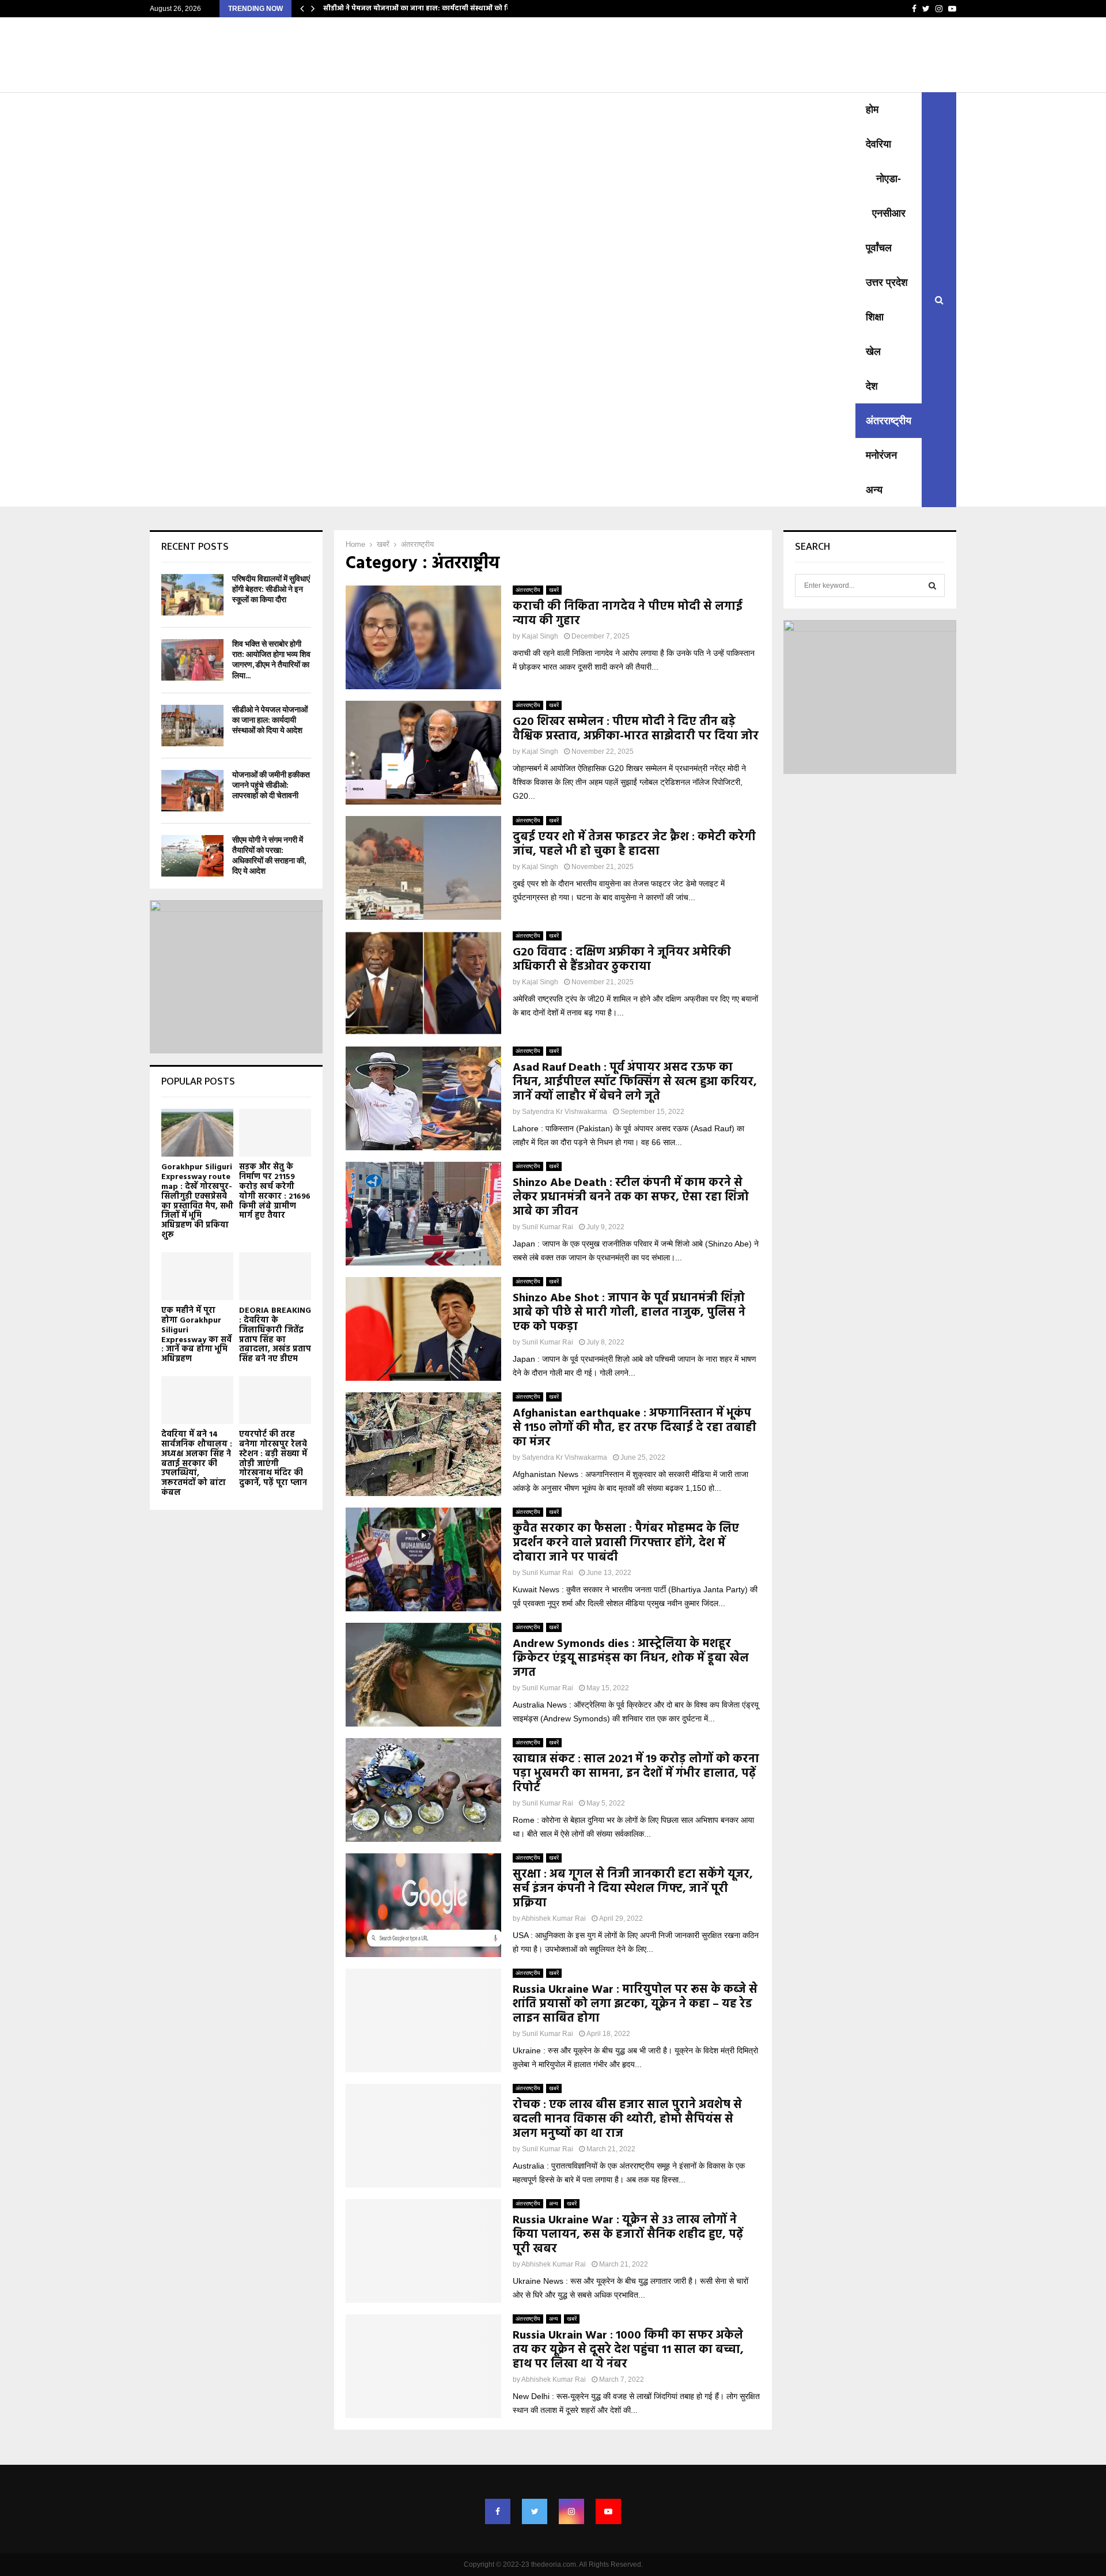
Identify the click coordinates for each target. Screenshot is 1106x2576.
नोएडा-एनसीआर (889, 196)
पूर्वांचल (879, 248)
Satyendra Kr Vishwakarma (565, 1112)
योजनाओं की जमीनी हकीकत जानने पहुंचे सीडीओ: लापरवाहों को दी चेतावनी (271, 785)
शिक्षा (875, 317)
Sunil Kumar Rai (548, 1227)
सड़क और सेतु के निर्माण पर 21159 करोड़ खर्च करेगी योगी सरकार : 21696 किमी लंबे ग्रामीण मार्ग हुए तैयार (275, 1191)
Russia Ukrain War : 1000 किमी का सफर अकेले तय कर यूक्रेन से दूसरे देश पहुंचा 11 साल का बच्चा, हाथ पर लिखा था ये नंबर (628, 2350)
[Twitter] (535, 2511)
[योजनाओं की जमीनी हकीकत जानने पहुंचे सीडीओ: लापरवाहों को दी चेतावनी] (192, 791)
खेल (873, 352)
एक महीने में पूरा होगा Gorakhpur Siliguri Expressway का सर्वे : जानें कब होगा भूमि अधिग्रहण (196, 1335)
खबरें (554, 590)
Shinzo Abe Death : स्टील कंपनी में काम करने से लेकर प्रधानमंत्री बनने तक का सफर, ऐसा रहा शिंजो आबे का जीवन (631, 1198)
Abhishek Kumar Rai (554, 1918)
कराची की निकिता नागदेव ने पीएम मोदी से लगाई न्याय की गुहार (628, 614)
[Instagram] (571, 2511)
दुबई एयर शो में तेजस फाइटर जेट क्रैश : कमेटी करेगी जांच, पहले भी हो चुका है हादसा (634, 845)
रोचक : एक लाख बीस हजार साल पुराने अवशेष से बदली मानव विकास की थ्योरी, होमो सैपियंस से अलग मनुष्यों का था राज (627, 2120)
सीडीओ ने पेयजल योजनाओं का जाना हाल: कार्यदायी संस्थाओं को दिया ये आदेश (433, 9)
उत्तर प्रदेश (887, 282)
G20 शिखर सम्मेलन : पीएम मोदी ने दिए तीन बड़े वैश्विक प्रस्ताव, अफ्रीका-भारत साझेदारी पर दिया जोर (636, 729)
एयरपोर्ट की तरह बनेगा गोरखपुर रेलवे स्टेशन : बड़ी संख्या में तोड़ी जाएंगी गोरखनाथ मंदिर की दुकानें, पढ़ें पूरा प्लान (273, 1459)
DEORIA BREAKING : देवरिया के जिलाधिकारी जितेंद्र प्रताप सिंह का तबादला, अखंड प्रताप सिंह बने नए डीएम (275, 1335)
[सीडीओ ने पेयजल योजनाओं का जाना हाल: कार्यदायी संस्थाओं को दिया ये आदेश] (192, 726)
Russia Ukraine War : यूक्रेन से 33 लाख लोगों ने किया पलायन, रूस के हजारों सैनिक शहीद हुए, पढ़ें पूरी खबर (628, 2235)
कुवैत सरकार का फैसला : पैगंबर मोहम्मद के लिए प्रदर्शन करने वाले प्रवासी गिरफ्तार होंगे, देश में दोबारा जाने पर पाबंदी (626, 1543)
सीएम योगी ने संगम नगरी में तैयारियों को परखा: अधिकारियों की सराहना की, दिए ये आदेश (269, 856)
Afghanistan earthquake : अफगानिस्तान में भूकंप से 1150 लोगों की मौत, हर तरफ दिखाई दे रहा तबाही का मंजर (635, 1428)
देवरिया (878, 144)
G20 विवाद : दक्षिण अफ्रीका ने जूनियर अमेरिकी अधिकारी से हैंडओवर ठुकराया (622, 960)
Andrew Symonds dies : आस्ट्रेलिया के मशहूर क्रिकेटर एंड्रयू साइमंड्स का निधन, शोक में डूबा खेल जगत (631, 1659)
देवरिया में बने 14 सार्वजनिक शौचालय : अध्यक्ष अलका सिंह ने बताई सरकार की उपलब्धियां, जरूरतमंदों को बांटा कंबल (197, 1464)
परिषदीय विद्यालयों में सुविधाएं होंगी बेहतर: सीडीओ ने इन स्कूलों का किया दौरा (271, 589)
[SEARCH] (932, 586)
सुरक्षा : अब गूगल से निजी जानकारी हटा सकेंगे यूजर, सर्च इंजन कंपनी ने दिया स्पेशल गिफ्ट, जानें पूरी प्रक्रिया (633, 1889)
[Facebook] (498, 2511)
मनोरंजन (881, 455)
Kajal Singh (540, 636)
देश (872, 386)
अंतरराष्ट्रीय (889, 421)
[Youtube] (608, 2511)
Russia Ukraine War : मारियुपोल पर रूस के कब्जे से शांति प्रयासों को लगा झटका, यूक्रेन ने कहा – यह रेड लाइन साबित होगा (635, 2004)
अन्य (874, 490)
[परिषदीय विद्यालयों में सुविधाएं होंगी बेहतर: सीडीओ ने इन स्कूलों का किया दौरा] (192, 595)
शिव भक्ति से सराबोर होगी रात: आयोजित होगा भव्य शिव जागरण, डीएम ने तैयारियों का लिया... (271, 660)
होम (872, 109)
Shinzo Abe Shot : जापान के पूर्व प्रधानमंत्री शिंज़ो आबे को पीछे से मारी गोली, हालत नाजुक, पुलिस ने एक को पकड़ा (629, 1313)
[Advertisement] (503, 179)
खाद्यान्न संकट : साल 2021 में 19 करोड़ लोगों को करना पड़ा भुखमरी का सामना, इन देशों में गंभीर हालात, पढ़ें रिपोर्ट (636, 1774)
